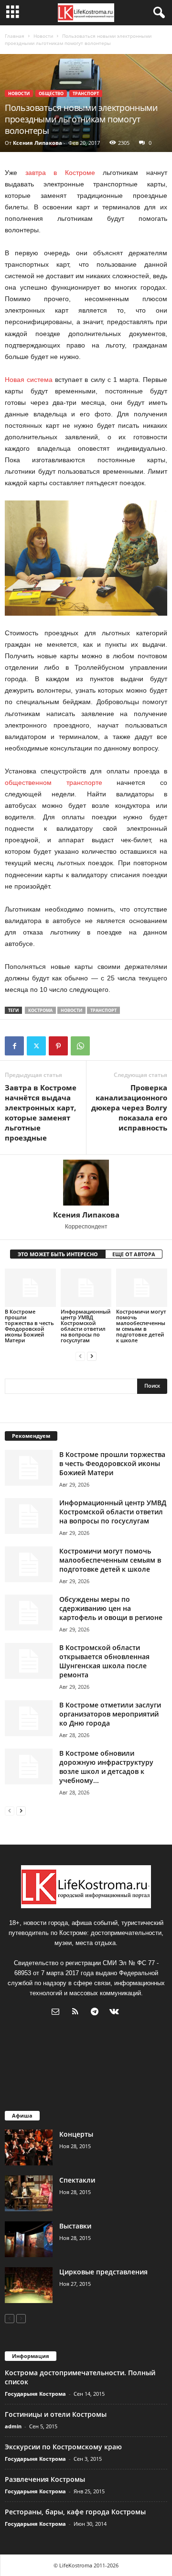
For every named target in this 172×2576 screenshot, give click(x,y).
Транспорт (86, 93)
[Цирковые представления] (29, 2285)
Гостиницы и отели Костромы (56, 2414)
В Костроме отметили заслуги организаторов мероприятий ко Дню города (110, 1714)
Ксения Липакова (38, 143)
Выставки (75, 2226)
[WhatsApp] (80, 1046)
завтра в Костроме (60, 173)
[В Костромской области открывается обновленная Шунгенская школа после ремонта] (29, 1661)
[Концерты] (29, 2147)
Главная (15, 36)
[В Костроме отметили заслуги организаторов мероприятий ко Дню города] (29, 1718)
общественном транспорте (54, 783)
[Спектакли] (29, 2193)
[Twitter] (36, 1046)
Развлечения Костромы (45, 2479)
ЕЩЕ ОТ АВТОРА (134, 1254)
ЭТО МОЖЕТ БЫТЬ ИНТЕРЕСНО (58, 1254)
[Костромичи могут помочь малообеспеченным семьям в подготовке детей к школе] (142, 1288)
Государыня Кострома (35, 2394)
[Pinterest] (58, 1046)
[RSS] (77, 2013)
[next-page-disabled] (21, 2318)
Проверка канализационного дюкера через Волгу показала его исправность (129, 1108)
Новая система (29, 380)
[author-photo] (86, 1183)
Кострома (40, 1010)
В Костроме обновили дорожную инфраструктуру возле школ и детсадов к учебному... (106, 1767)
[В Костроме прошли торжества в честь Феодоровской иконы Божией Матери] (30, 1288)
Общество (51, 93)
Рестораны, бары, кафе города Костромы (75, 2512)
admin (13, 2426)
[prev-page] (80, 1356)
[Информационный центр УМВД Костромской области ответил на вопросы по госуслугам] (86, 1288)
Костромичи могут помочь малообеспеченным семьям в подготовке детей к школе (141, 1326)
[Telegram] (97, 2013)
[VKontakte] (115, 2013)
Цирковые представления (103, 2272)
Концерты (76, 2134)
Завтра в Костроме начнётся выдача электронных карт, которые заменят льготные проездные (41, 1113)
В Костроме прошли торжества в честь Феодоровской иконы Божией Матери (29, 1326)
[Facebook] (14, 1046)
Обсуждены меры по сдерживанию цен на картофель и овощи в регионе (111, 1608)
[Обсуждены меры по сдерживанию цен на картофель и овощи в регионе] (29, 1613)
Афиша (22, 2115)
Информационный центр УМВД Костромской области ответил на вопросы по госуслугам (86, 1326)
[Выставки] (29, 2239)
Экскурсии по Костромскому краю (63, 2447)
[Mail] (58, 2013)
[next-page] (92, 1356)
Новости (43, 36)
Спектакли (77, 2180)
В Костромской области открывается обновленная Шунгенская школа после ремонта (104, 1661)
